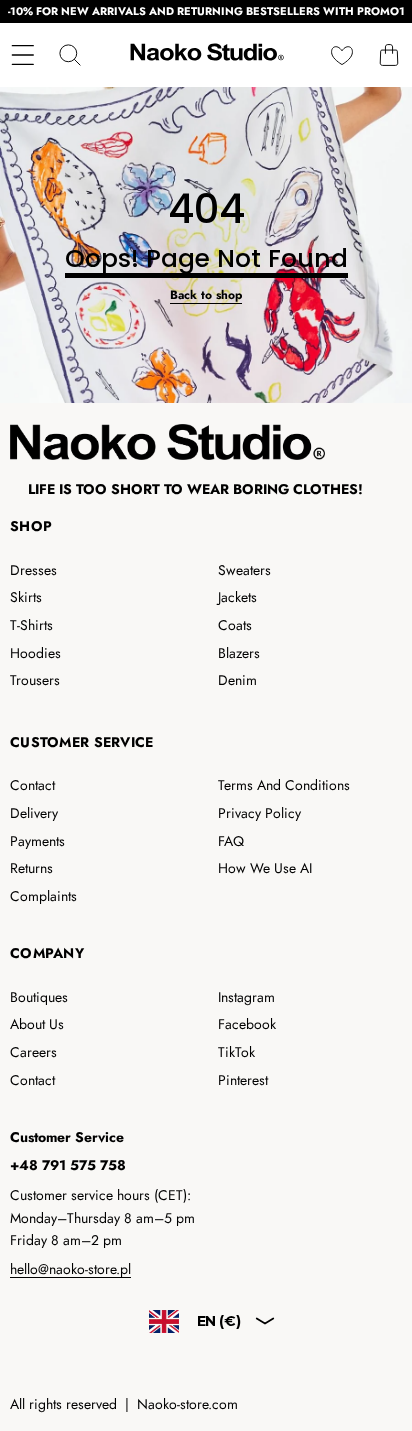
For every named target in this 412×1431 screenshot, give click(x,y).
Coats (235, 625)
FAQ (231, 841)
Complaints (43, 896)
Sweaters (244, 570)
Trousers (35, 680)
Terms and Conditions (284, 785)
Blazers (239, 653)
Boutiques (39, 997)
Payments (37, 841)
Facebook (247, 1024)
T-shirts (31, 625)
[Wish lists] (341, 54)
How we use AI (265, 868)
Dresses (33, 570)
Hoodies (35, 653)
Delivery (34, 813)
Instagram (246, 997)
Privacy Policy (259, 813)
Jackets (237, 597)
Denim (237, 680)
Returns (31, 868)
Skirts (26, 597)
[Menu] (22, 54)
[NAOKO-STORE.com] (205, 55)
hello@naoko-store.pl (70, 1269)
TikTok (236, 1052)
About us (37, 1024)
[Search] (69, 54)
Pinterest (243, 1080)
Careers (33, 1052)
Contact (32, 785)
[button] (388, 54)
